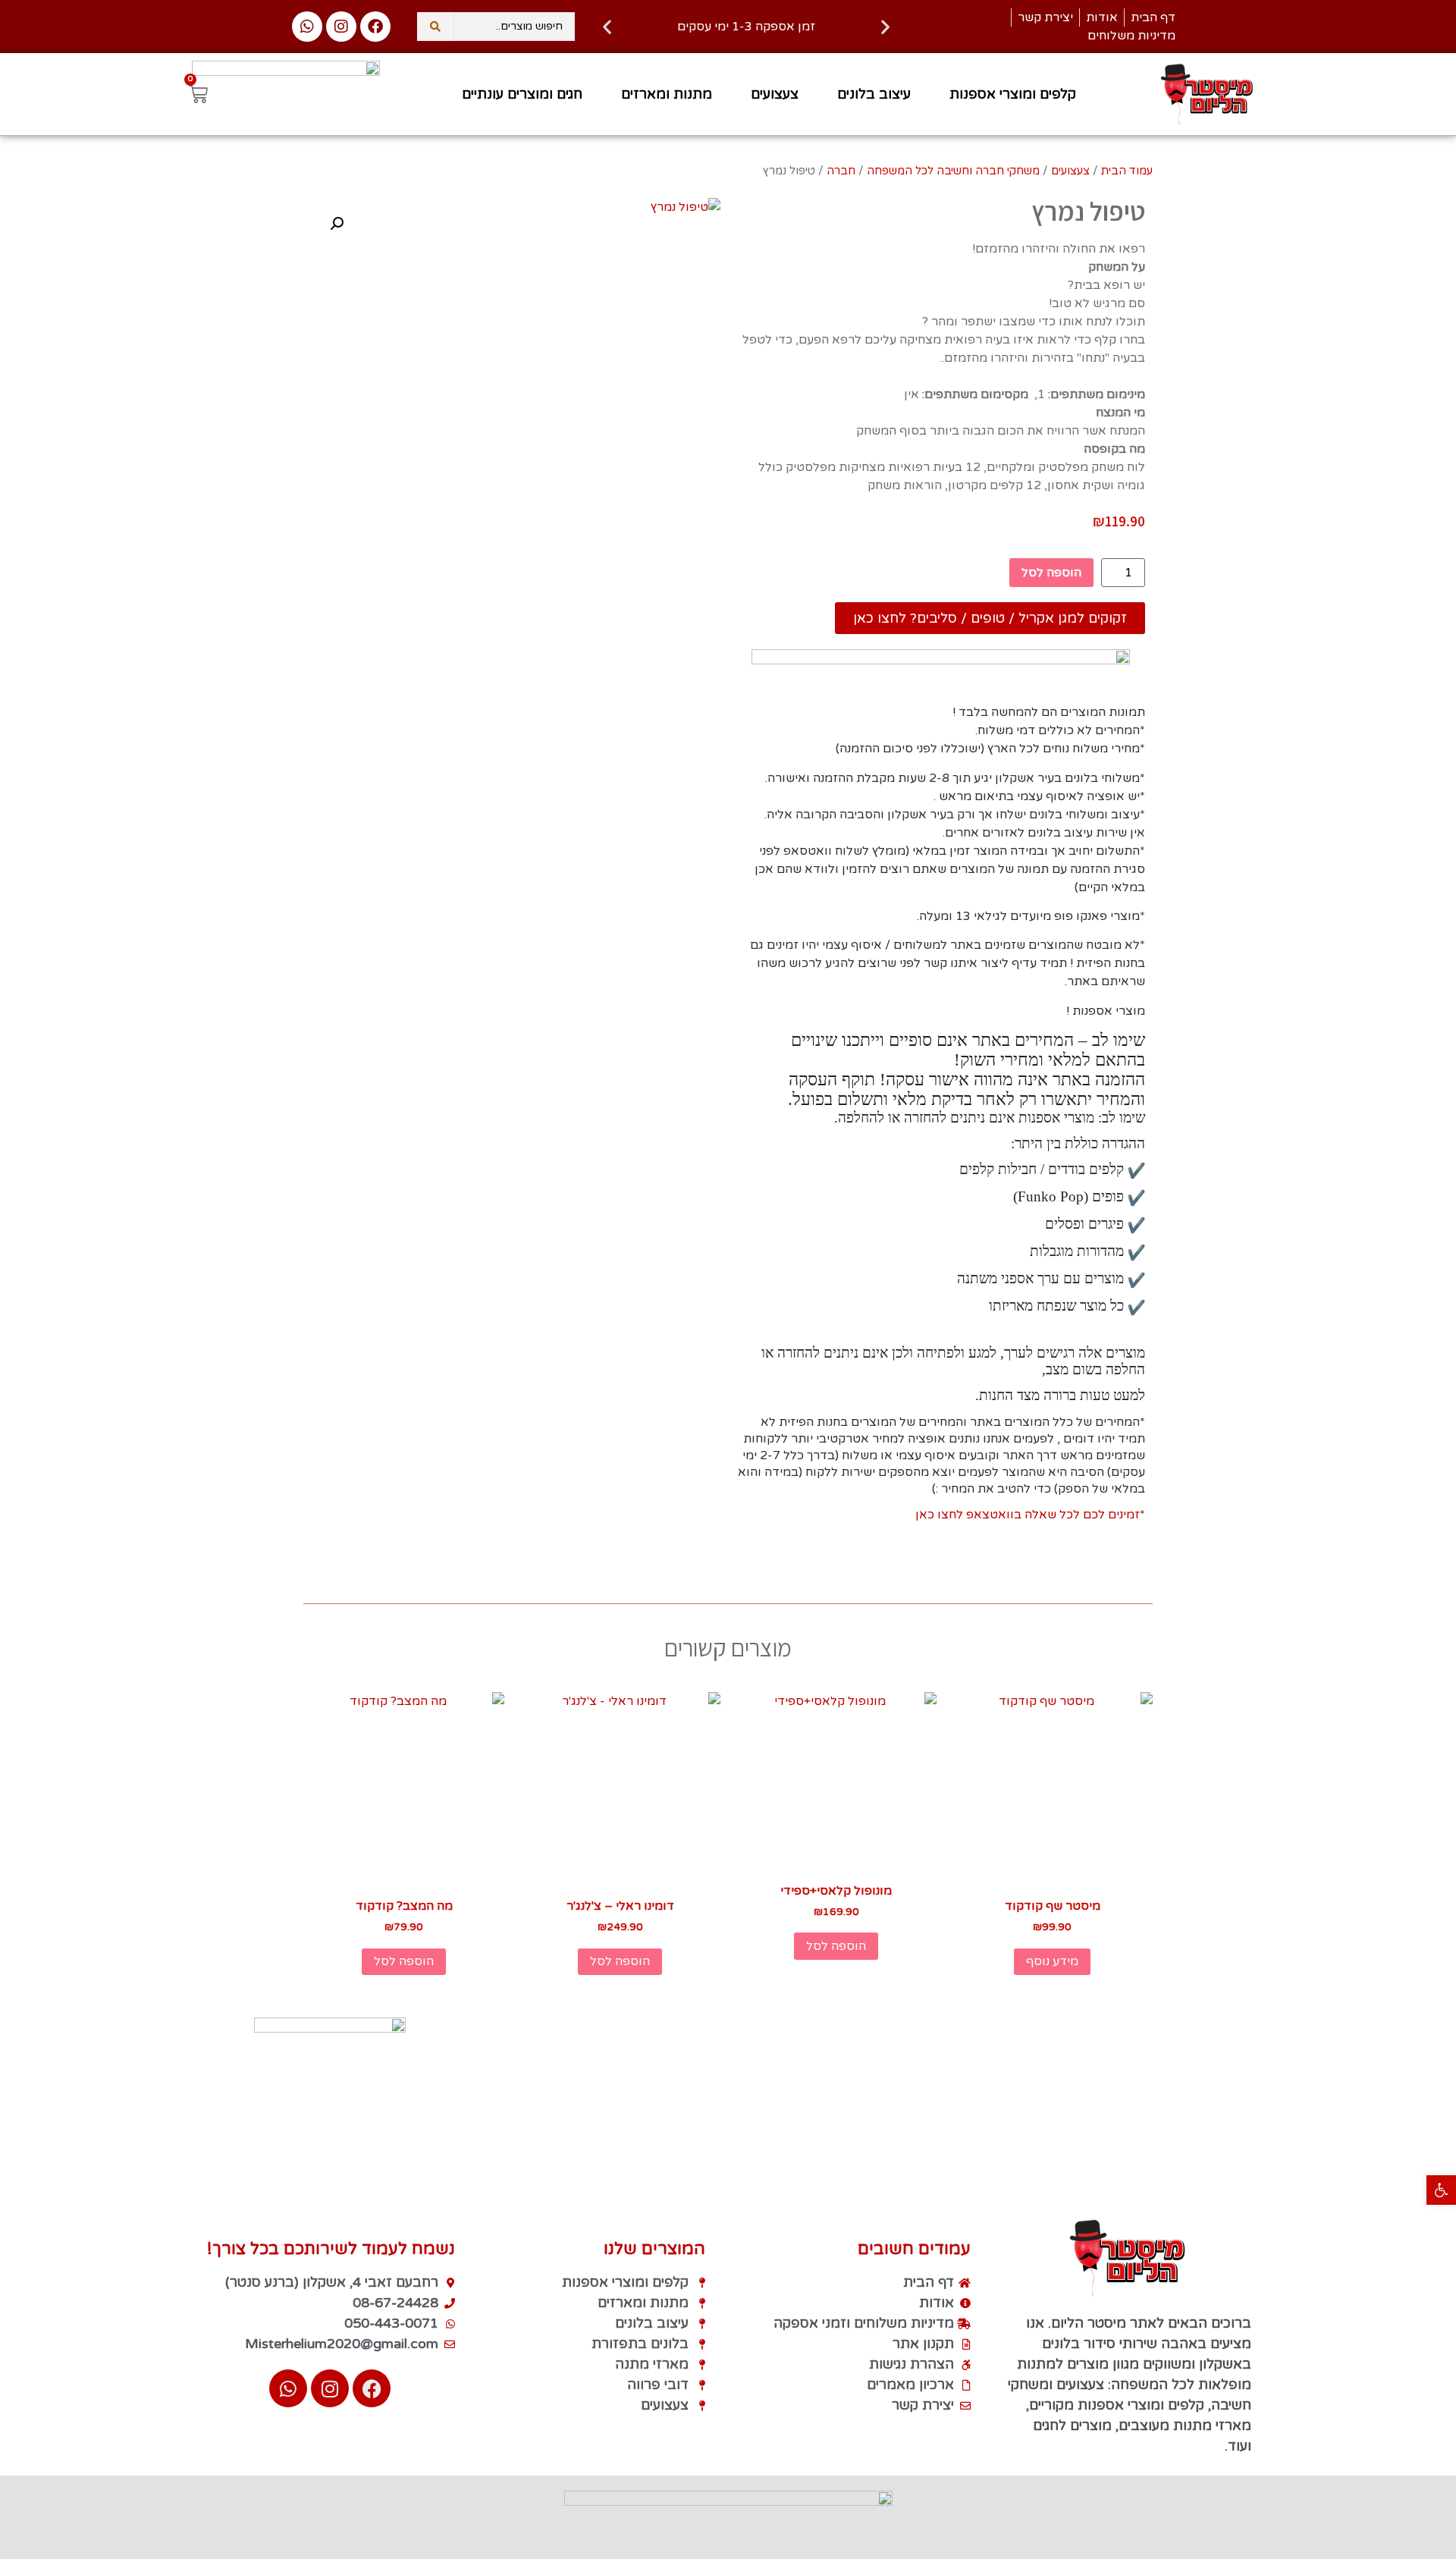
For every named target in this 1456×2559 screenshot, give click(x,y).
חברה (841, 171)
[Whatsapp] (307, 27)
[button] (1441, 2190)
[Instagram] (341, 27)
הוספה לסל (1051, 573)
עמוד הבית (1127, 171)
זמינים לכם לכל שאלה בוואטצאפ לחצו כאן (1028, 1515)
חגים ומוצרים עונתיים (522, 94)
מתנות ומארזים (667, 94)
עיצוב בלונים (874, 94)
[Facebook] (375, 27)
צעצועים (775, 94)
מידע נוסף (1052, 1961)
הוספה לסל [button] (836, 1946)
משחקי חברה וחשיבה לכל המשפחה (953, 171)
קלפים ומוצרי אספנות (1013, 94)
